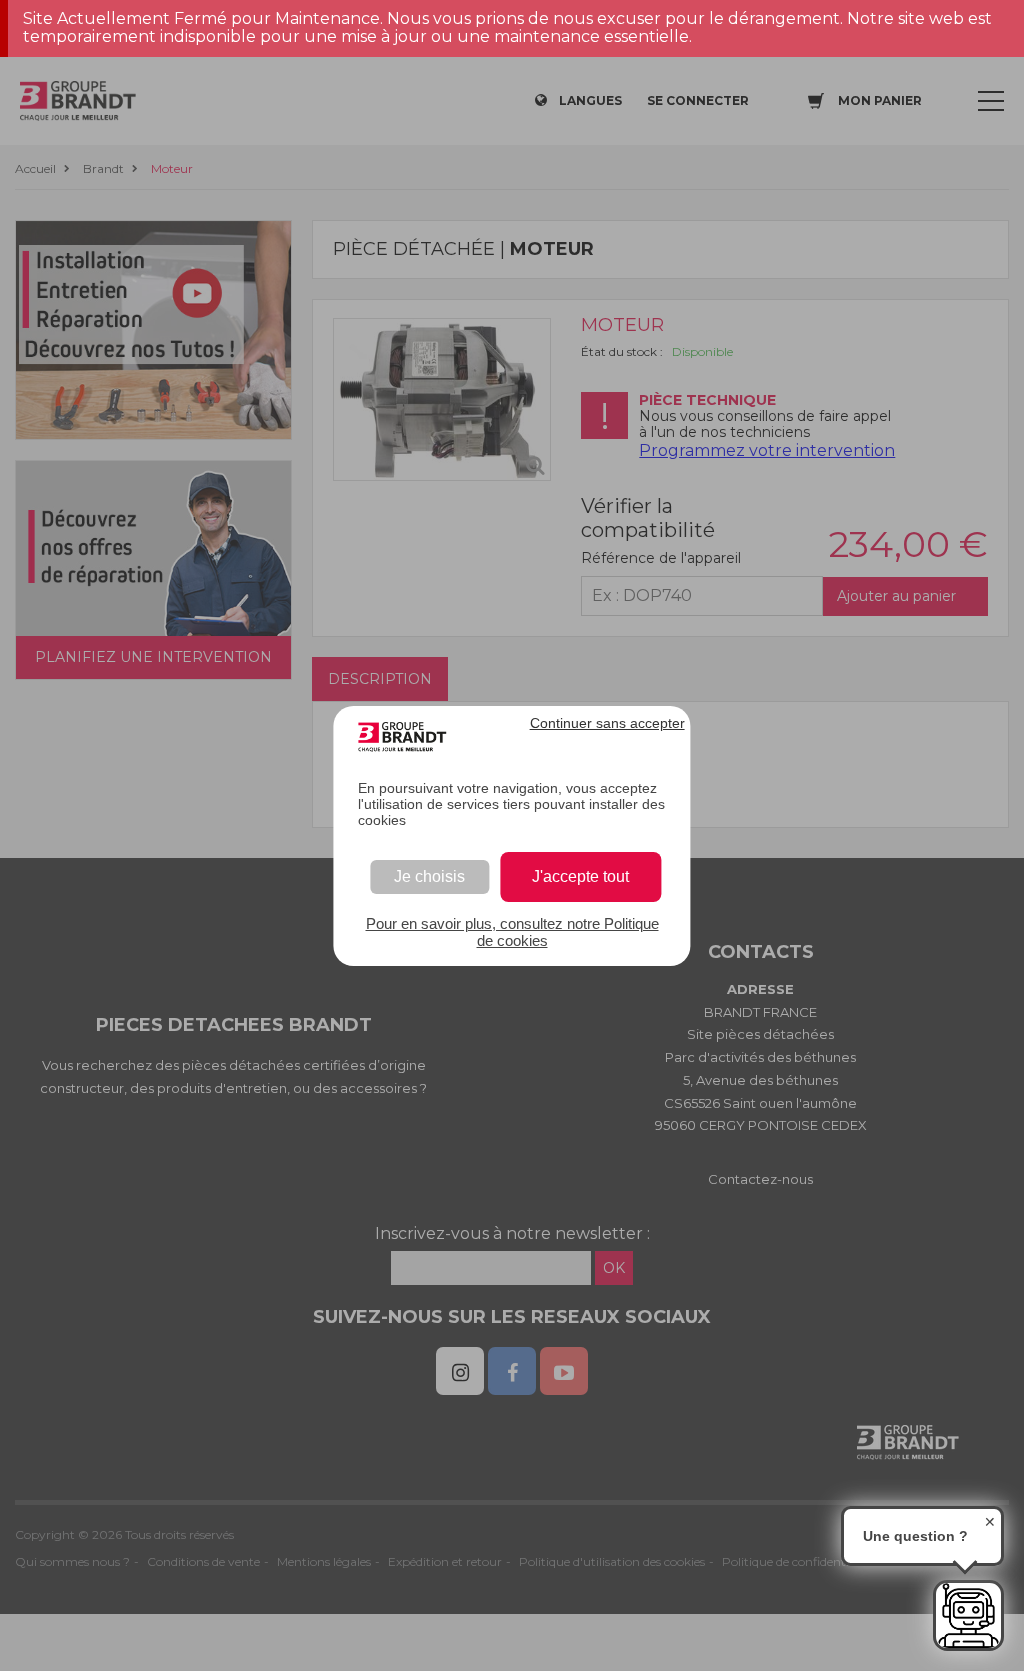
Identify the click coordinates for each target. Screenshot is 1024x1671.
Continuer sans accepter (607, 723)
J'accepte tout (580, 876)
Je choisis (429, 876)
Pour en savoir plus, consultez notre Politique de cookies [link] (512, 932)
